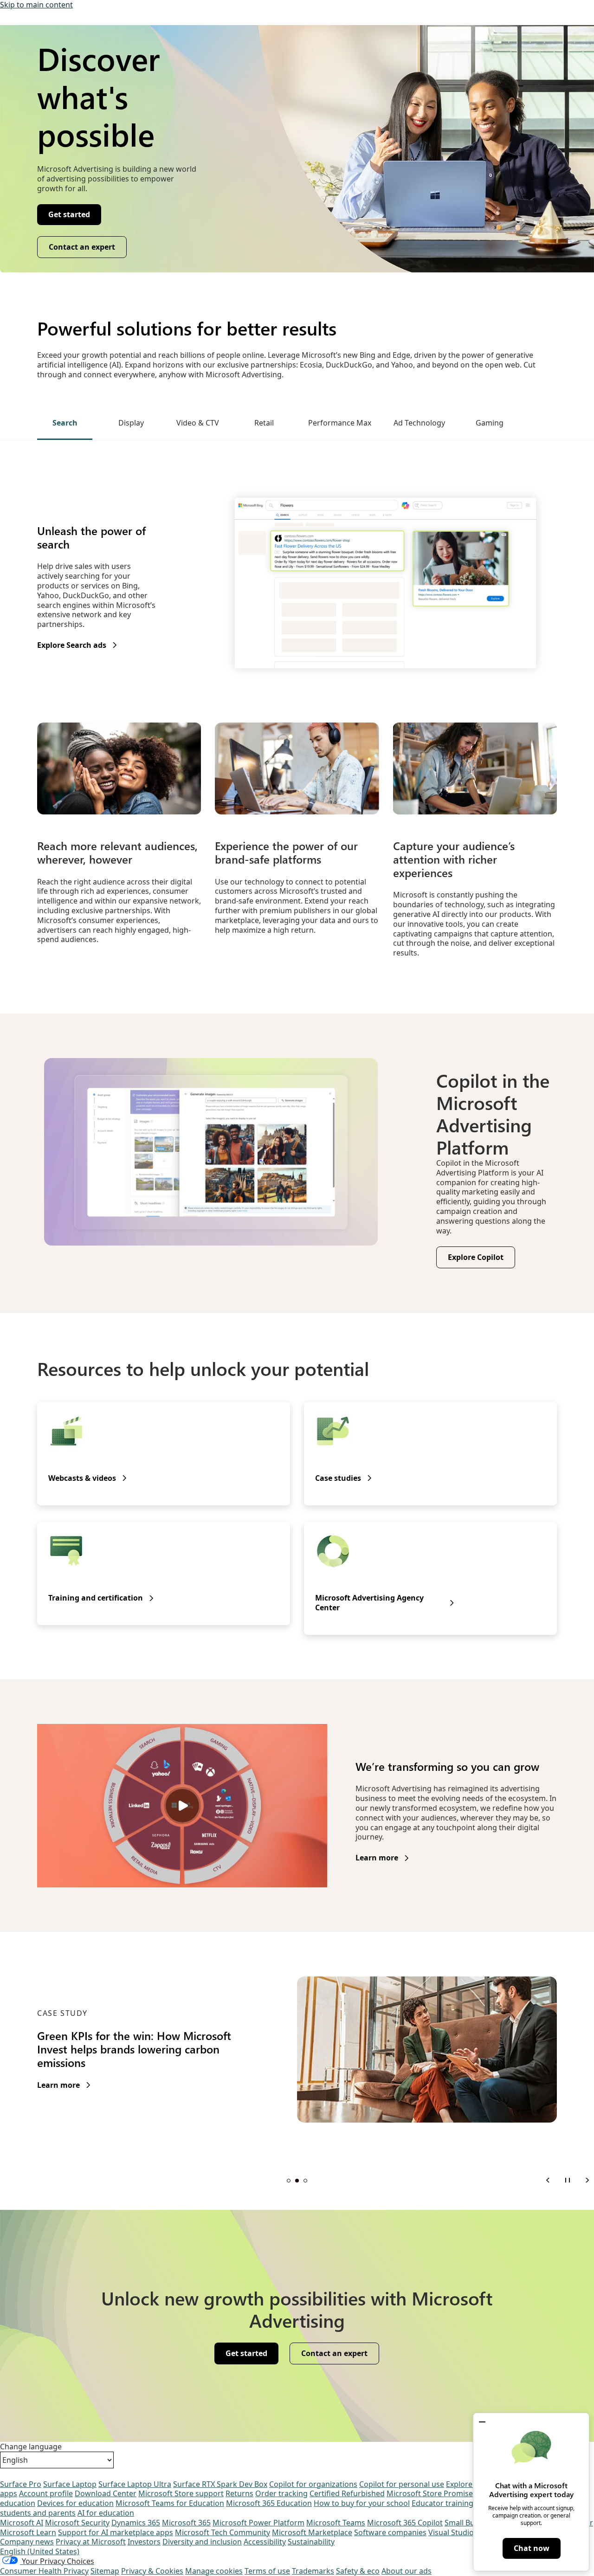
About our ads (407, 2571)
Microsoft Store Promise (430, 2493)
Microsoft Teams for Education (170, 2503)
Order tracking (281, 2493)
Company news (27, 2542)
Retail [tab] (264, 423)
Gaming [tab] (490, 423)
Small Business (471, 2523)
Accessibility (265, 2542)
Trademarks (313, 2571)
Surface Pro (21, 2484)
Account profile (46, 2493)
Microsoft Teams (336, 2523)
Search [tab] (65, 423)
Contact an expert (82, 247)
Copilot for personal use (402, 2484)
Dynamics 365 (136, 2523)
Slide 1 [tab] (289, 2181)
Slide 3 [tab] (305, 2181)
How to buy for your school (362, 2503)
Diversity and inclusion (202, 2542)
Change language (31, 2447)
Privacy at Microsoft (91, 2542)
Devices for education (75, 2503)
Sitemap (105, 2571)
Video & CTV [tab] (198, 423)
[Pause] (568, 2180)
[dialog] (531, 2492)
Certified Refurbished (347, 2493)
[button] (482, 2422)
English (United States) (40, 2551)
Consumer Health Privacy (44, 2571)
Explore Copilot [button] (476, 1257)
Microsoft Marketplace (312, 2532)
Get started (69, 214)
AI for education (106, 2513)
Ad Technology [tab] (419, 423)
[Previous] (548, 2180)
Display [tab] (131, 423)
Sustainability (311, 2542)
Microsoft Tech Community (223, 2532)
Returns (239, 2493)
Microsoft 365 (186, 2523)
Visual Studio (451, 2532)
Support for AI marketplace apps (116, 2532)
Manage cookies (214, 2571)
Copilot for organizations (313, 2484)
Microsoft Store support (181, 2493)
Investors (144, 2542)
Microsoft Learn (28, 2532)
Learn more (377, 1858)
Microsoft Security (77, 2523)
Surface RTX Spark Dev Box (220, 2484)
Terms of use (267, 2571)
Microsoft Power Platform (258, 2523)
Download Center (106, 2493)
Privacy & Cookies (152, 2571)
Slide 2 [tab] (297, 2181)
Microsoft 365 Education (269, 2503)
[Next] (587, 2180)
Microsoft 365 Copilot (405, 2523)
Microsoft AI (22, 2523)
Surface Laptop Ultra (135, 2484)
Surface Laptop (70, 2484)
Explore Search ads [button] (72, 645)
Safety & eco (358, 2571)
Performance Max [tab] (340, 423)
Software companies (390, 2532)
